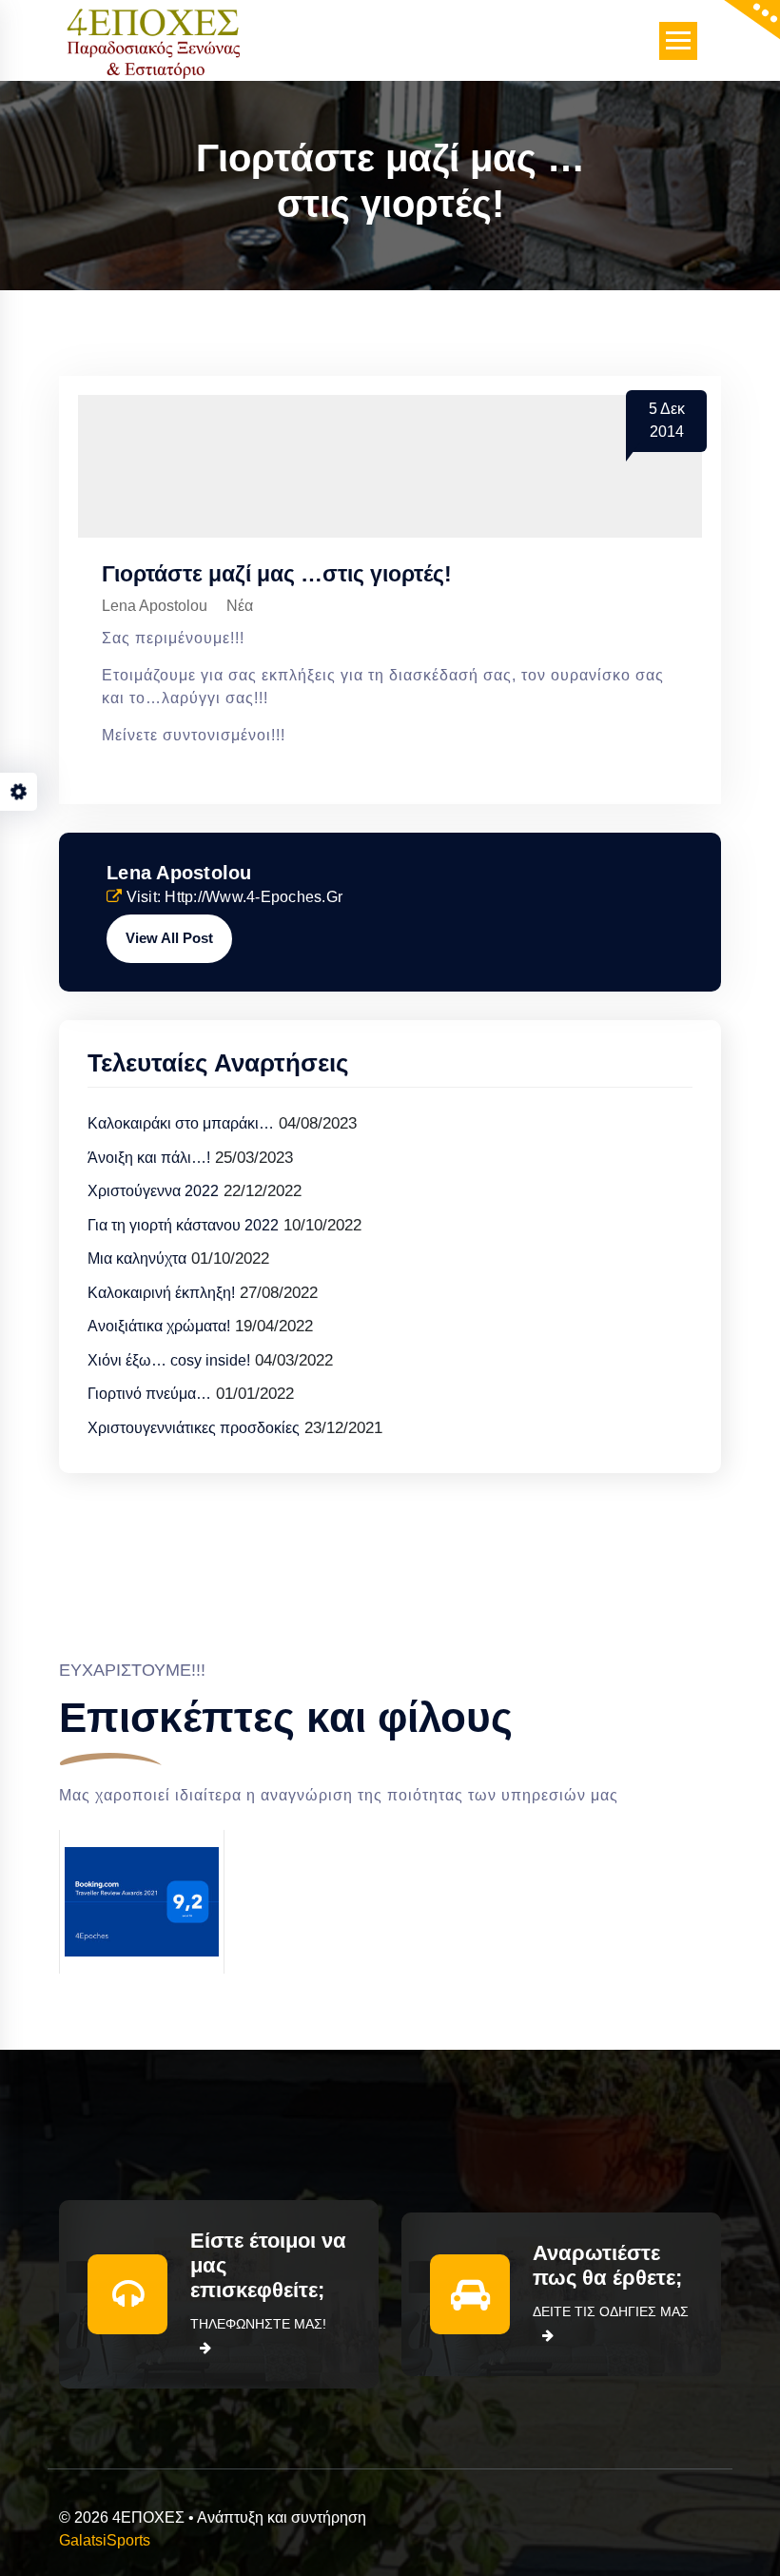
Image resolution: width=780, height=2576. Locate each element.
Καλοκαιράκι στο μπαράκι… (181, 1123)
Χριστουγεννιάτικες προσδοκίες (194, 1428)
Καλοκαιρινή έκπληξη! (161, 1293)
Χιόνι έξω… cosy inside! (169, 1360)
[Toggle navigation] (678, 41)
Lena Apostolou (179, 873)
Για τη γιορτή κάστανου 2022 (183, 1225)
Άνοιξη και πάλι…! (149, 1158)
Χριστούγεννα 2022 (153, 1191)
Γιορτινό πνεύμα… (149, 1394)
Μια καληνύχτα (137, 1259)
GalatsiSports (105, 2540)
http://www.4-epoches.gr (253, 897)
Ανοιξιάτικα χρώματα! (159, 1326)
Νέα (240, 606)
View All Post (169, 938)
